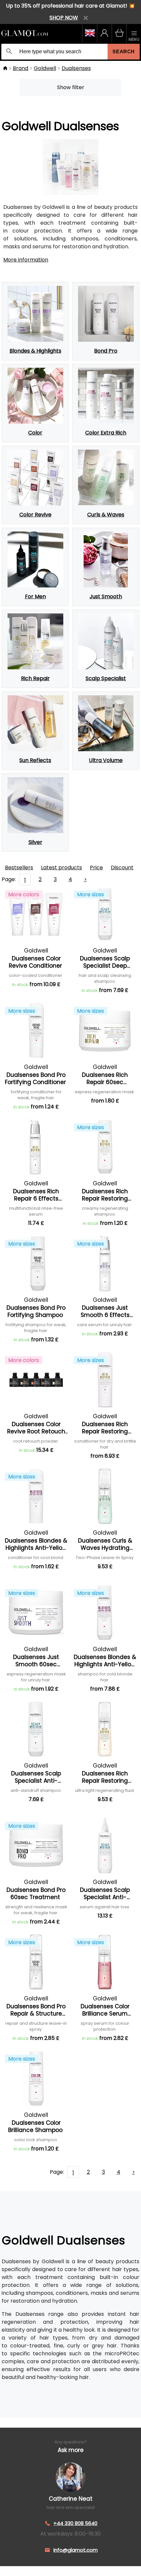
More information (26, 260)
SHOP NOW (64, 18)
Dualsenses (76, 68)
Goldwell (45, 68)
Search (124, 51)
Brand (20, 68)
